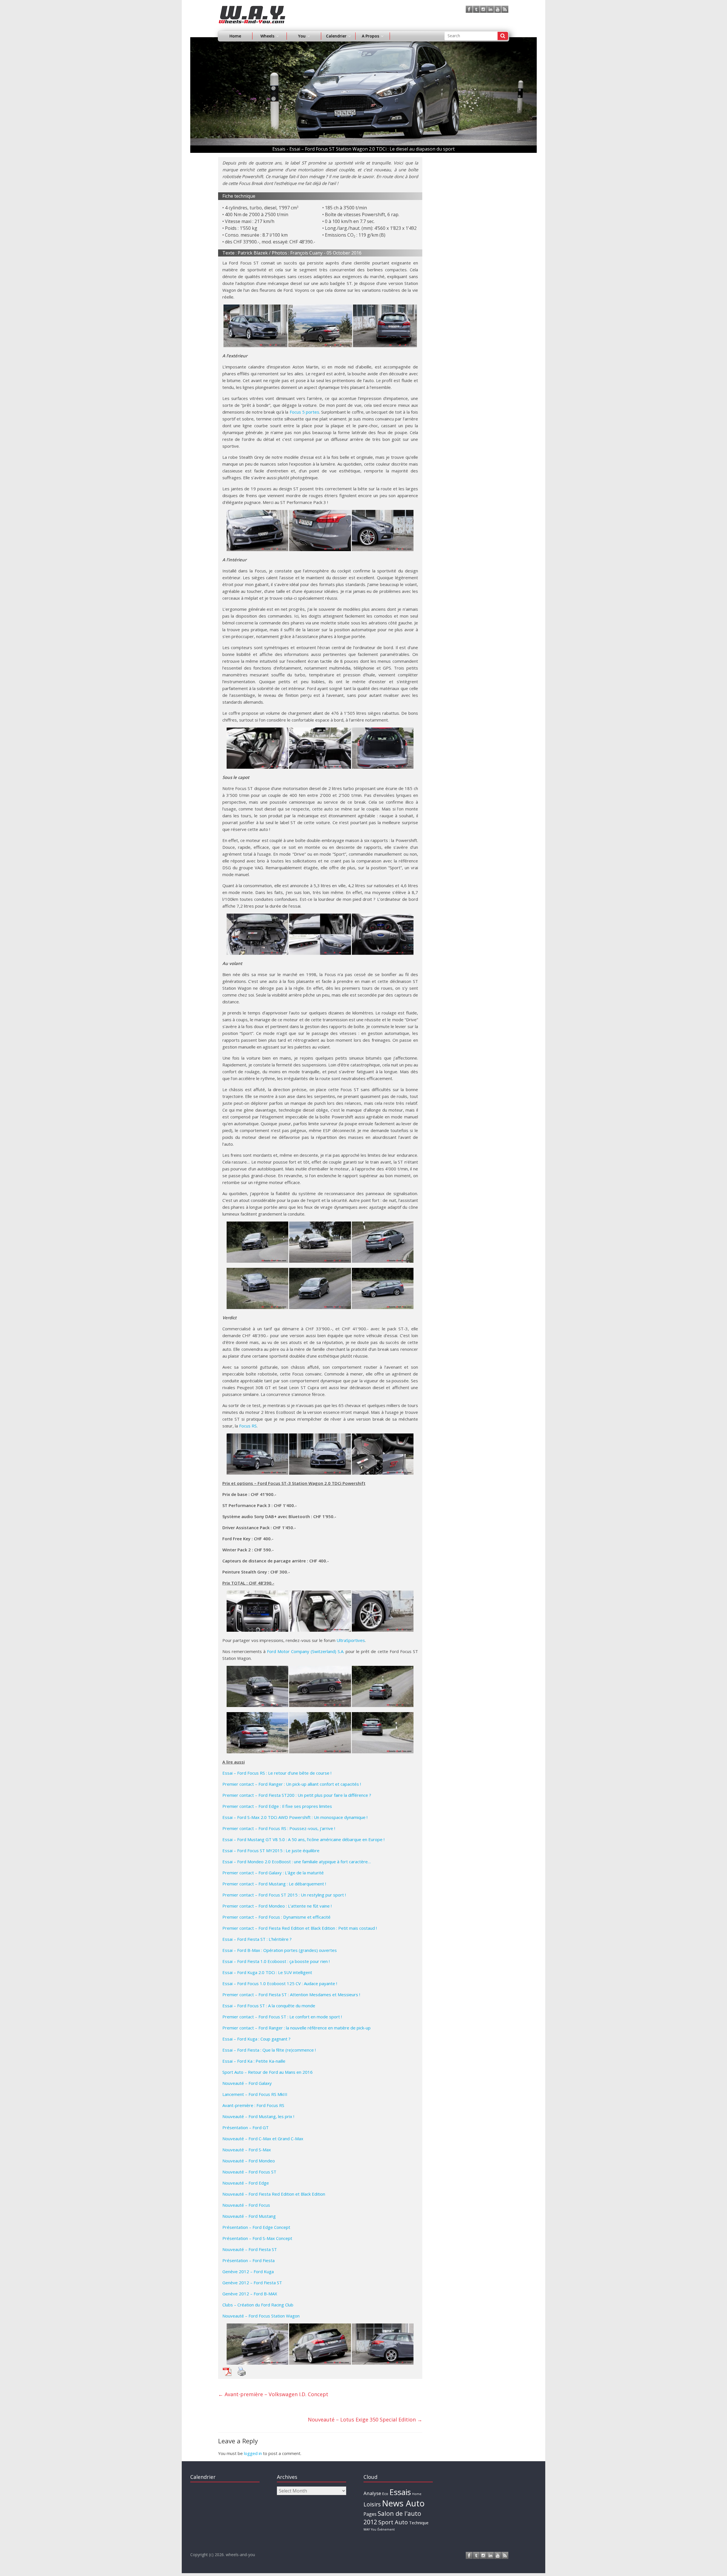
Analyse (372, 2493)
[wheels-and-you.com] (252, 9)
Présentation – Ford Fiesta (248, 2260)
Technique (419, 2523)
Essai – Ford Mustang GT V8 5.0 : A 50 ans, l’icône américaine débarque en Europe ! (303, 1839)
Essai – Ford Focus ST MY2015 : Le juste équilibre (271, 1850)
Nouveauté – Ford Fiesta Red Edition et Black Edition (274, 2194)
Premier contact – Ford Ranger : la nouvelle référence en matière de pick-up (296, 2028)
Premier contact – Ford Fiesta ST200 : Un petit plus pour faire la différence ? (297, 1795)
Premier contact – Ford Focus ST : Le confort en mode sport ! (282, 2017)
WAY (367, 2529)
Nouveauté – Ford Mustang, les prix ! (258, 2116)
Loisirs (372, 2504)
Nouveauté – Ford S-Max (247, 2150)
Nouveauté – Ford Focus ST (249, 2172)
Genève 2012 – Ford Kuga (248, 2271)
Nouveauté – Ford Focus (246, 2205)
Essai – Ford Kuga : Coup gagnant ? (256, 2039)
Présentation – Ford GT (246, 2127)
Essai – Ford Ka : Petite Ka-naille (254, 2061)
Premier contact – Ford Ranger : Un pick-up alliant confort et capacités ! (292, 1784)
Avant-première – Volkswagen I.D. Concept (273, 2394)
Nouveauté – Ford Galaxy (247, 2083)
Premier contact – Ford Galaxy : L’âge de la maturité (273, 1873)
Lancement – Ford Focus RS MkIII (255, 2094)
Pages (370, 2514)
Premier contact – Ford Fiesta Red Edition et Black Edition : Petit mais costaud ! (300, 1928)
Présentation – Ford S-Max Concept (257, 2238)
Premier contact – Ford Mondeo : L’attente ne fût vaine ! (277, 1906)
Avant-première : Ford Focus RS (253, 2105)
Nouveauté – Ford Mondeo (249, 2161)
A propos (370, 36)
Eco (385, 2494)
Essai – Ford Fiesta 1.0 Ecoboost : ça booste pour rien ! (276, 1961)
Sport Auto (393, 2522)
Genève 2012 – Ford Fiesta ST (252, 2283)
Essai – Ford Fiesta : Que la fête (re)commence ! (269, 2050)
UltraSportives (351, 1640)
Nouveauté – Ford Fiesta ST (250, 2249)
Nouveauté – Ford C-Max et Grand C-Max (263, 2139)
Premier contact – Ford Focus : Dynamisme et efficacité (276, 1917)
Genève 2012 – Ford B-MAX (250, 2294)
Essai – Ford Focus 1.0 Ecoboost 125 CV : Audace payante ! (280, 1983)
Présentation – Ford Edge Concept (256, 2227)
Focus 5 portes (304, 412)
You (374, 2529)
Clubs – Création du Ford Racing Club (258, 2305)
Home (235, 36)
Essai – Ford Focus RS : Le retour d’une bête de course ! (277, 1773)
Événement (386, 2529)
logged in (253, 2453)
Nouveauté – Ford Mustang (249, 2216)
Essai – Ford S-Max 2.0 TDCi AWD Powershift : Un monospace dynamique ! (295, 1817)
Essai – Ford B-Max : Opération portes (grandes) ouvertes (280, 1950)
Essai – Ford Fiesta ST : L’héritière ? (257, 1939)
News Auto (403, 2503)
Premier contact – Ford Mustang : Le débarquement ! (274, 1884)
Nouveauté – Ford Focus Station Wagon (261, 2316)
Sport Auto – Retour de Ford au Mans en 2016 (268, 2072)
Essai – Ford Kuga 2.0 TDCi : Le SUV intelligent (267, 1972)
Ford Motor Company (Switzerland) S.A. (306, 1651)
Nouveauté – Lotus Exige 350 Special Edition (365, 2419)
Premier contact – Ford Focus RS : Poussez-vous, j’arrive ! (279, 1828)
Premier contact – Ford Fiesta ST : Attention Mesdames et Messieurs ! (291, 1994)
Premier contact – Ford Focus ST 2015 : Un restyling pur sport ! (284, 1895)
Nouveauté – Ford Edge (246, 2183)
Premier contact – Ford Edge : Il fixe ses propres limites (277, 1806)
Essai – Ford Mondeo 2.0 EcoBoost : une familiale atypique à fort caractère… (297, 1862)
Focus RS (248, 1426)
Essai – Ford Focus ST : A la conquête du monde (269, 2006)
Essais (400, 2492)
